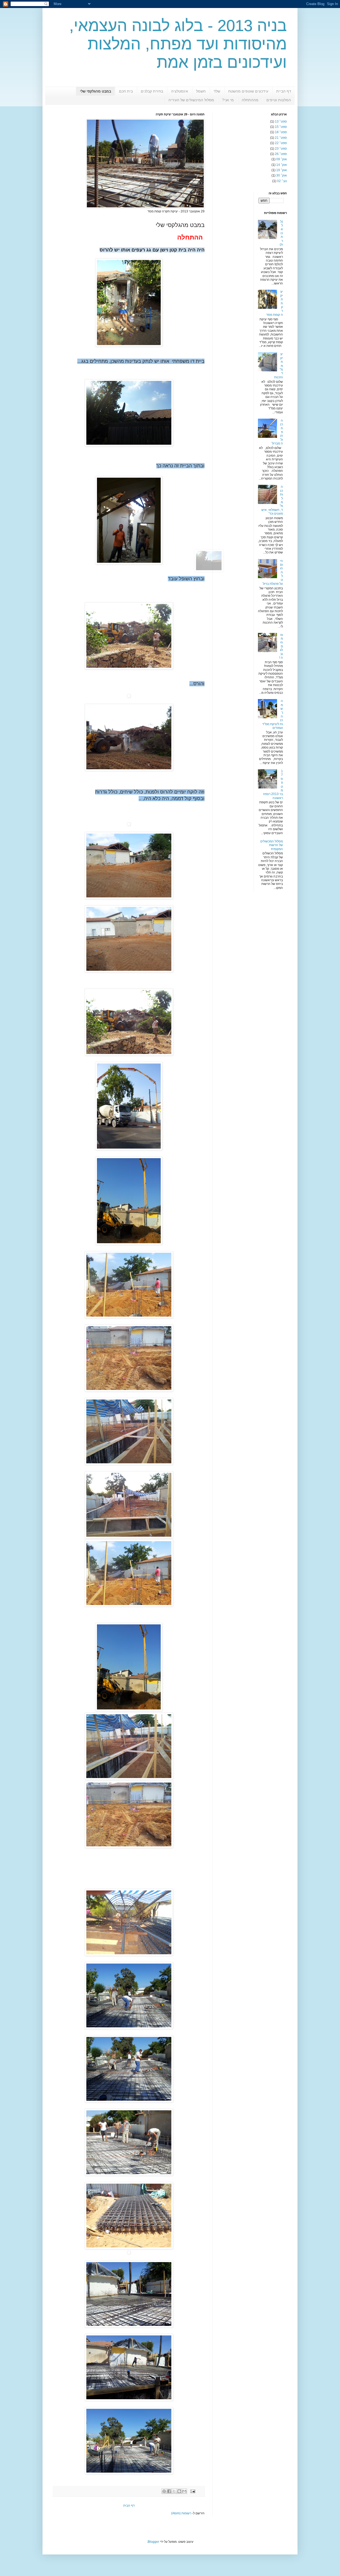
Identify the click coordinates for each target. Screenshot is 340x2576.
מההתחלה (250, 100)
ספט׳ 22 (281, 143)
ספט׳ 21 (281, 138)
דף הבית (129, 2506)
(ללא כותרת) (281, 233)
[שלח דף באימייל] (193, 2491)
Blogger (153, 2542)
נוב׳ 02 (282, 181)
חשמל (201, 91)
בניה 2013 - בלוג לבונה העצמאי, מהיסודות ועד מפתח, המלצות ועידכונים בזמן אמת (178, 44)
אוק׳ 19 (282, 170)
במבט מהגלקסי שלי (95, 91)
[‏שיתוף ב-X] (174, 2491)
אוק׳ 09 (282, 159)
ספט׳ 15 (281, 127)
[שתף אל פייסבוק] (169, 2491)
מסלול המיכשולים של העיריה (191, 100)
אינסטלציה (180, 91)
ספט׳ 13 (281, 121)
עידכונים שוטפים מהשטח (248, 91)
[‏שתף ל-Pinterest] (164, 2491)
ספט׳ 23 (281, 149)
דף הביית (284, 91)
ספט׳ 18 (281, 132)
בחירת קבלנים (152, 91)
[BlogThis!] (179, 2491)
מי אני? (228, 100)
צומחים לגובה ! (281, 646)
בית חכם (126, 91)
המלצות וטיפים (279, 100)
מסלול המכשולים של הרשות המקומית (272, 845)
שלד (217, 91)
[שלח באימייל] (184, 2491)
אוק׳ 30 (282, 175)
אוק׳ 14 (282, 165)
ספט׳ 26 (281, 154)
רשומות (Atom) (181, 2513)
